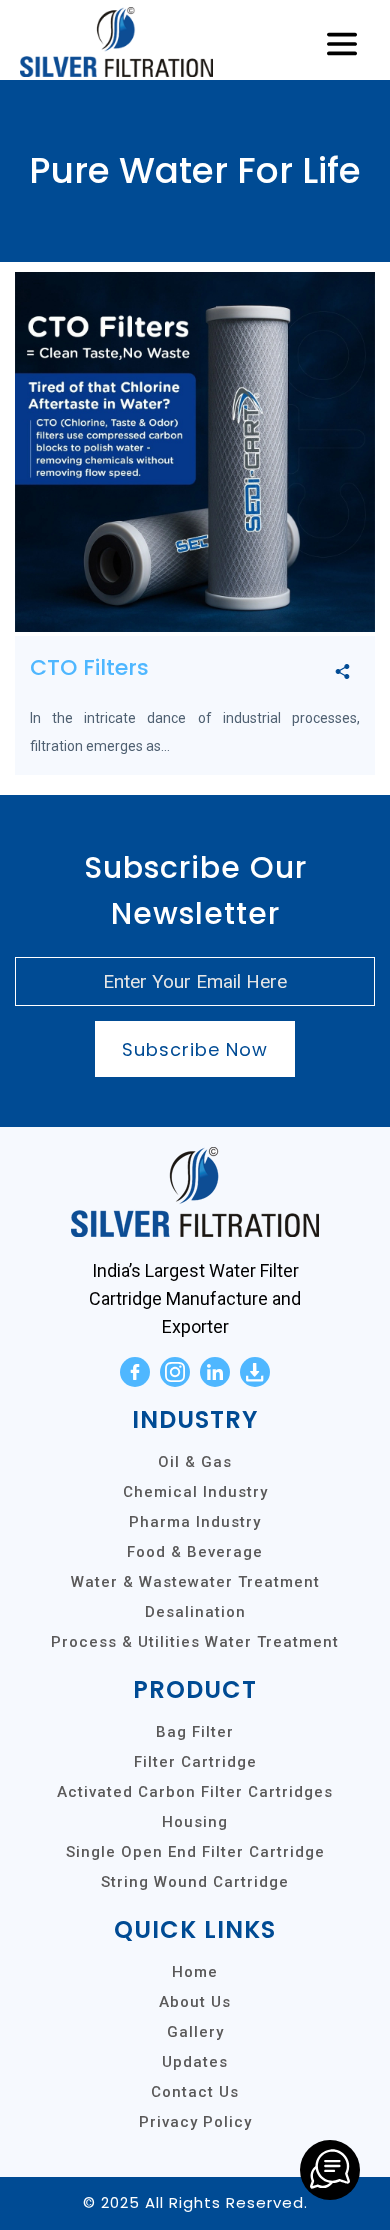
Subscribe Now (195, 1049)
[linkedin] (215, 1372)
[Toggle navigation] (342, 45)
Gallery (195, 2032)
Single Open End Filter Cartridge (195, 1852)
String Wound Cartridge (195, 1882)
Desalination (195, 1612)
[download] (255, 1372)
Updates (195, 2062)
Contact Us (195, 2092)
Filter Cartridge (195, 1762)
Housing (195, 1822)
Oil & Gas (195, 1462)
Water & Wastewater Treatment (195, 1582)
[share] (342, 672)
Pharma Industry (195, 1522)
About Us (195, 2002)
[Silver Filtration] (330, 2170)
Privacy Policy (195, 2122)
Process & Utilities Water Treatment (195, 1642)
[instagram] (175, 1372)
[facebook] (135, 1372)
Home (195, 1972)
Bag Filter (195, 1732)
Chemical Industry (195, 1492)
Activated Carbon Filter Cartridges (195, 1792)
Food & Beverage (195, 1552)
